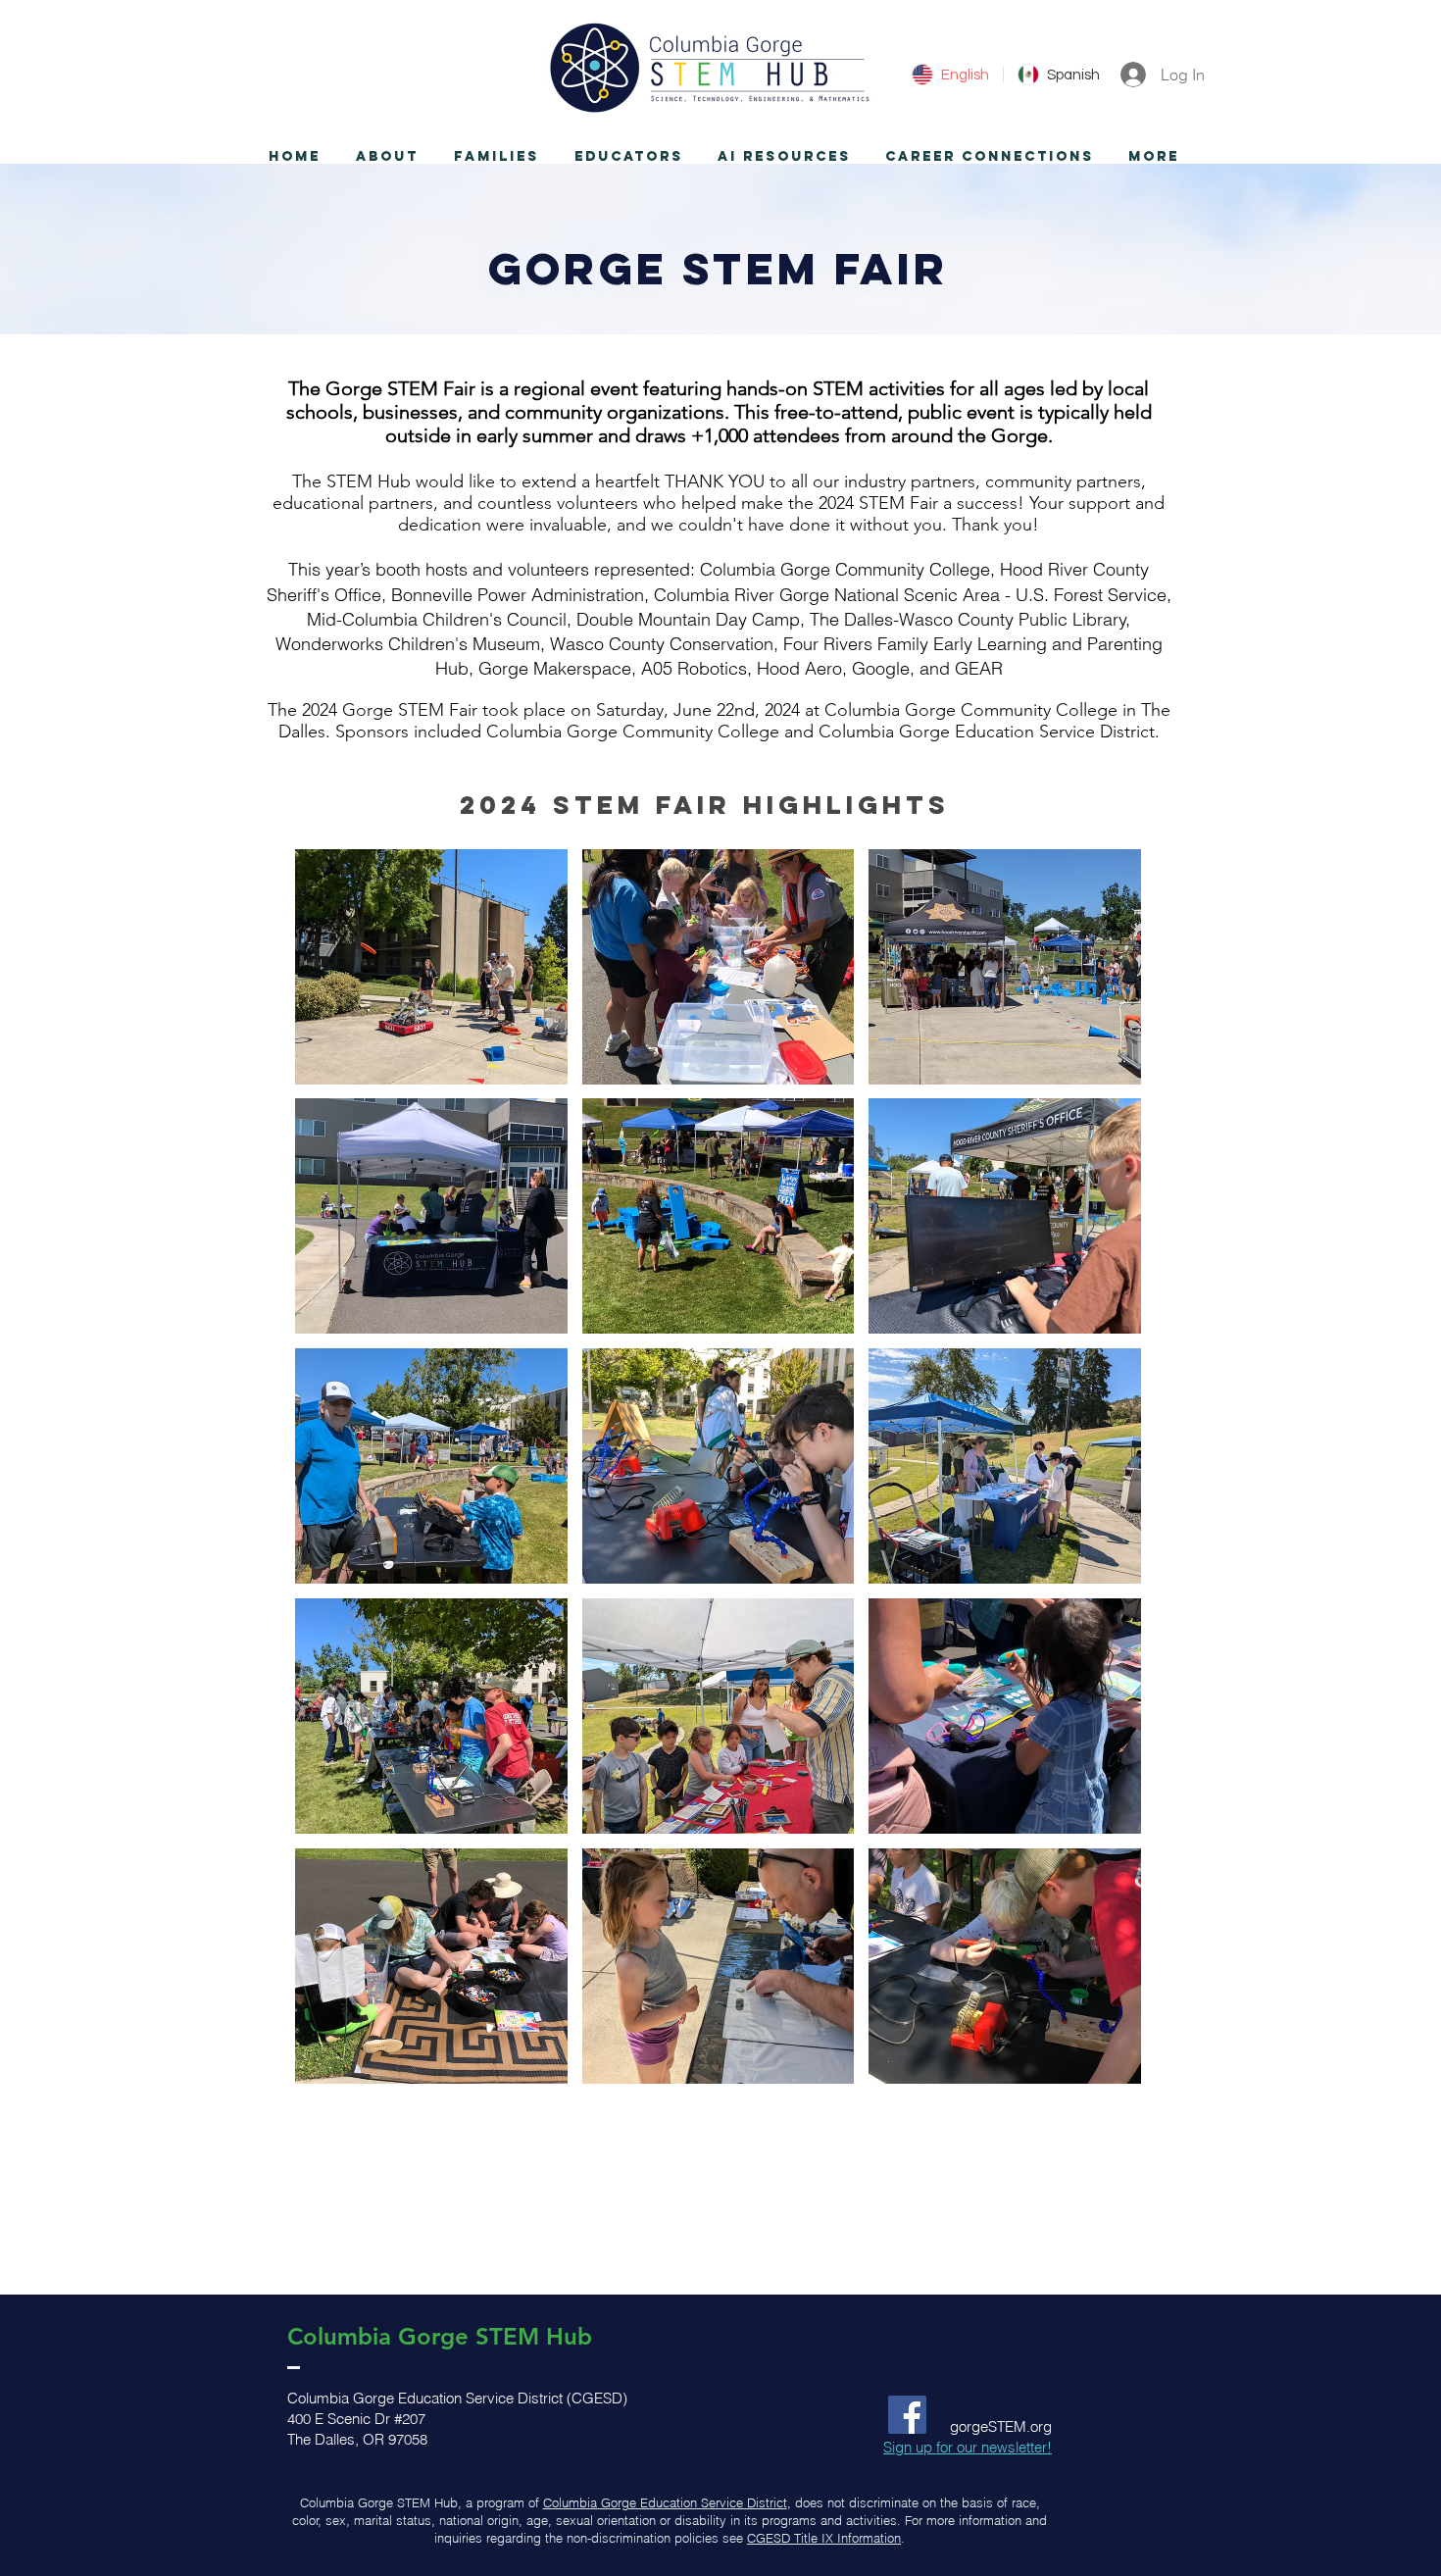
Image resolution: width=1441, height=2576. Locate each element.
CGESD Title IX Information (824, 2538)
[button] (387, 157)
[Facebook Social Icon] (907, 2415)
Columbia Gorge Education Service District (665, 2502)
